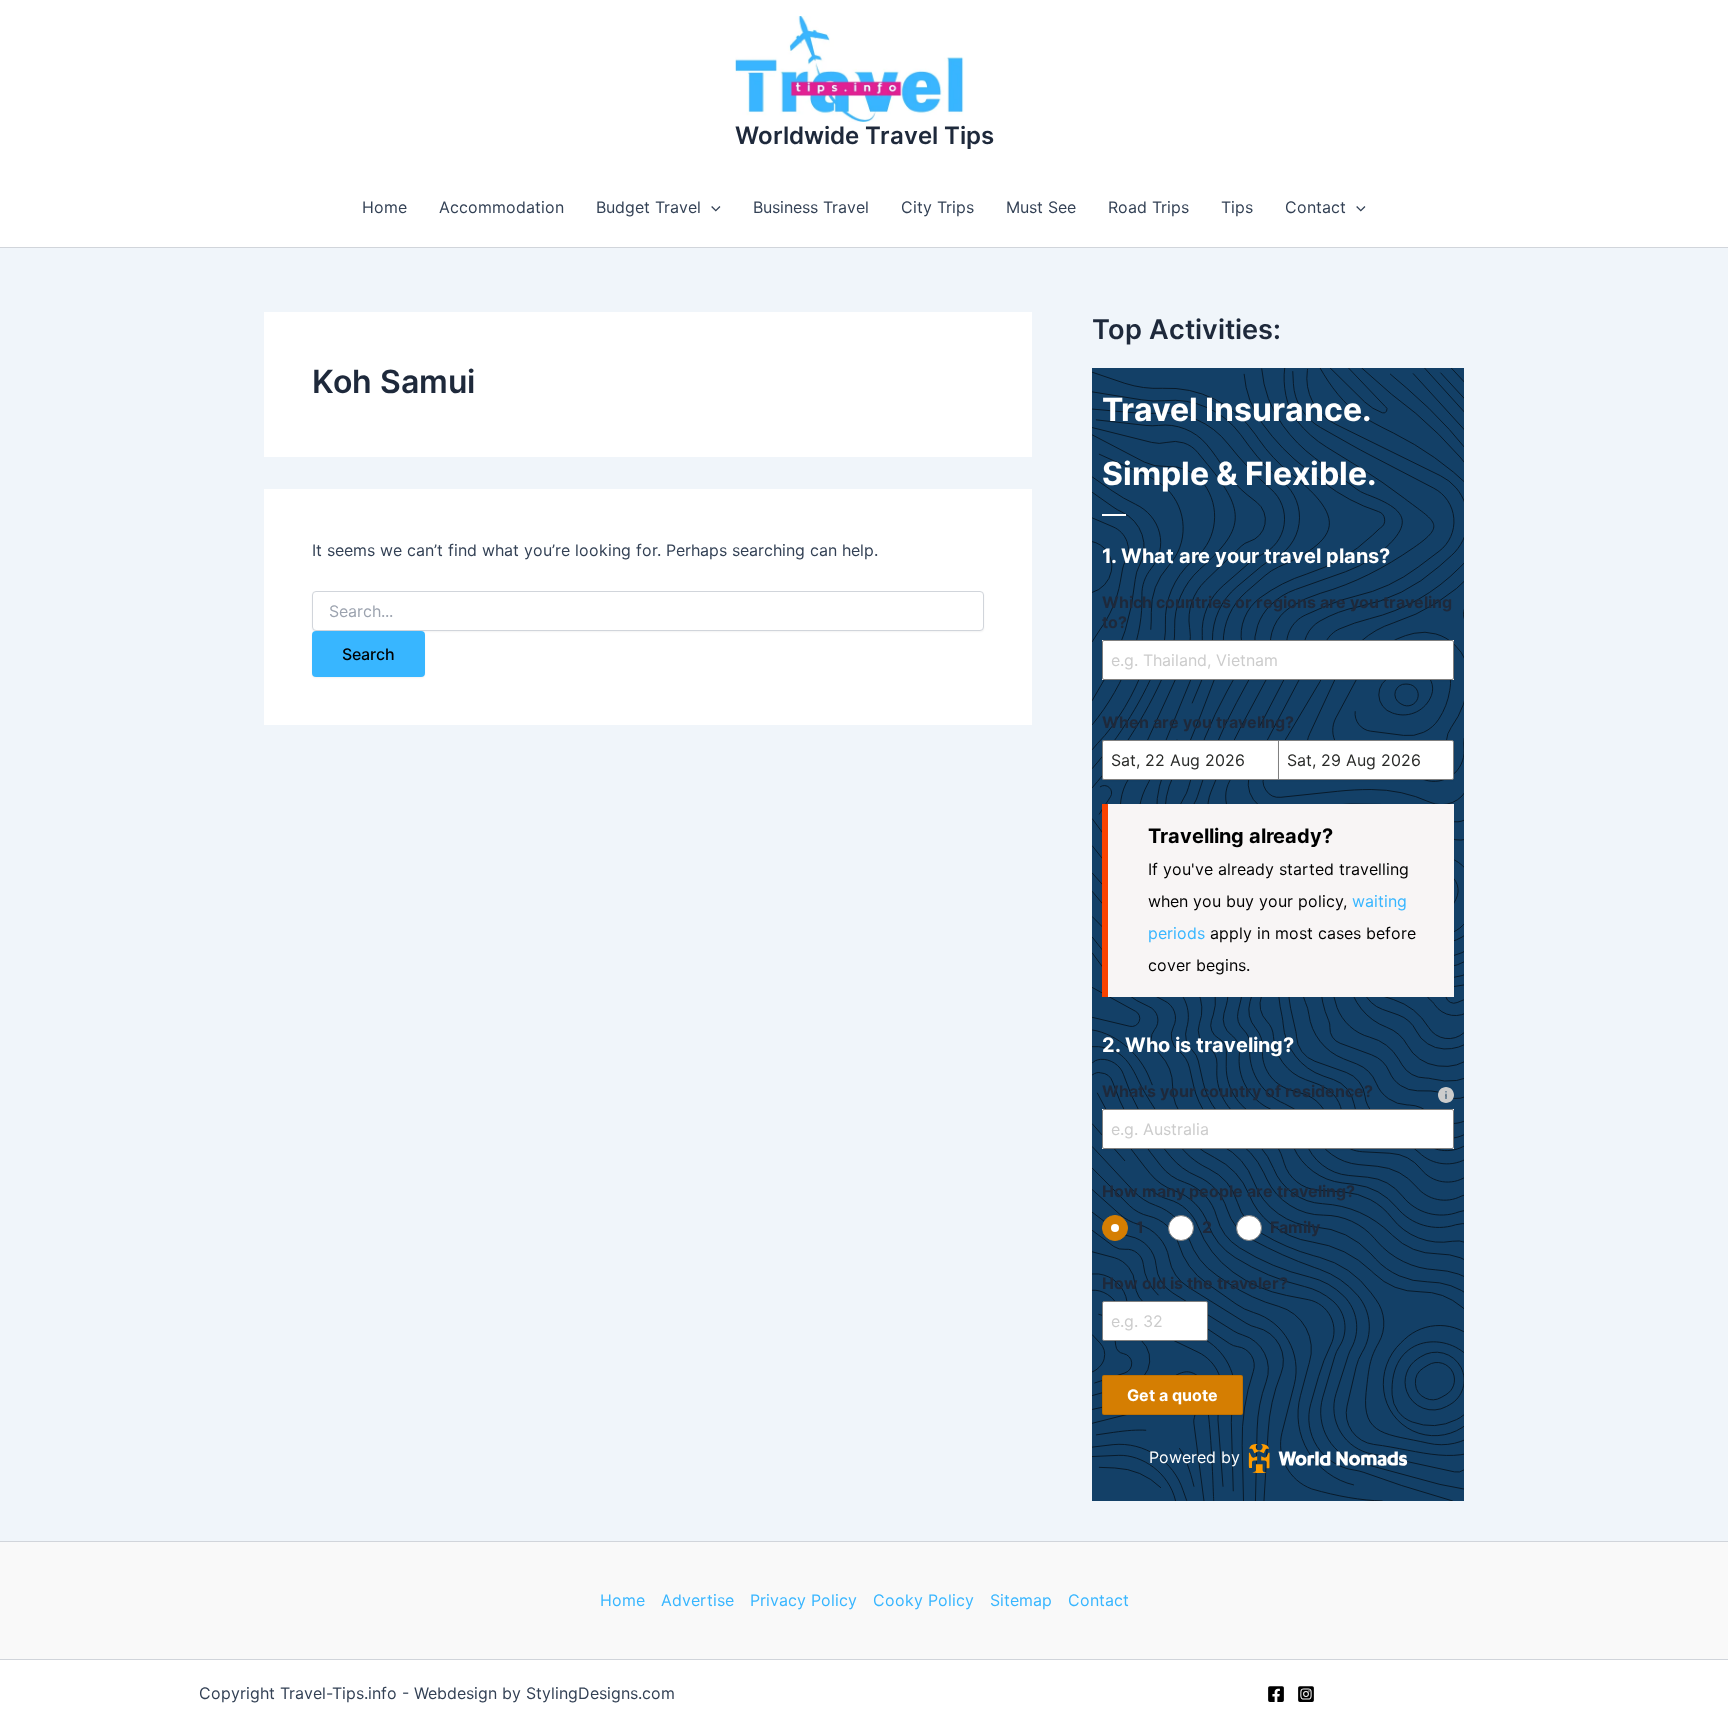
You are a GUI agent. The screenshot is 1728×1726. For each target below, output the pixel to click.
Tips (1237, 207)
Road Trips (1148, 207)
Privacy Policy (803, 1600)
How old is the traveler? (1195, 1283)
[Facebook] (1276, 1694)
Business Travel (811, 207)
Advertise (697, 1600)
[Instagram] (1306, 1694)
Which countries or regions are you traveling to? (1277, 612)
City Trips (937, 207)
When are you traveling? (1198, 722)
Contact (1315, 207)
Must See (1041, 207)
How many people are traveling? (1228, 1191)
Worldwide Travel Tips (864, 135)
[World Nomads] (1328, 1458)
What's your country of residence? (1237, 1091)
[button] (711, 207)
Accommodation (501, 207)
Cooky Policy (923, 1600)
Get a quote (1172, 1395)
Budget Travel (648, 207)
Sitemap (1021, 1600)
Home (384, 207)
